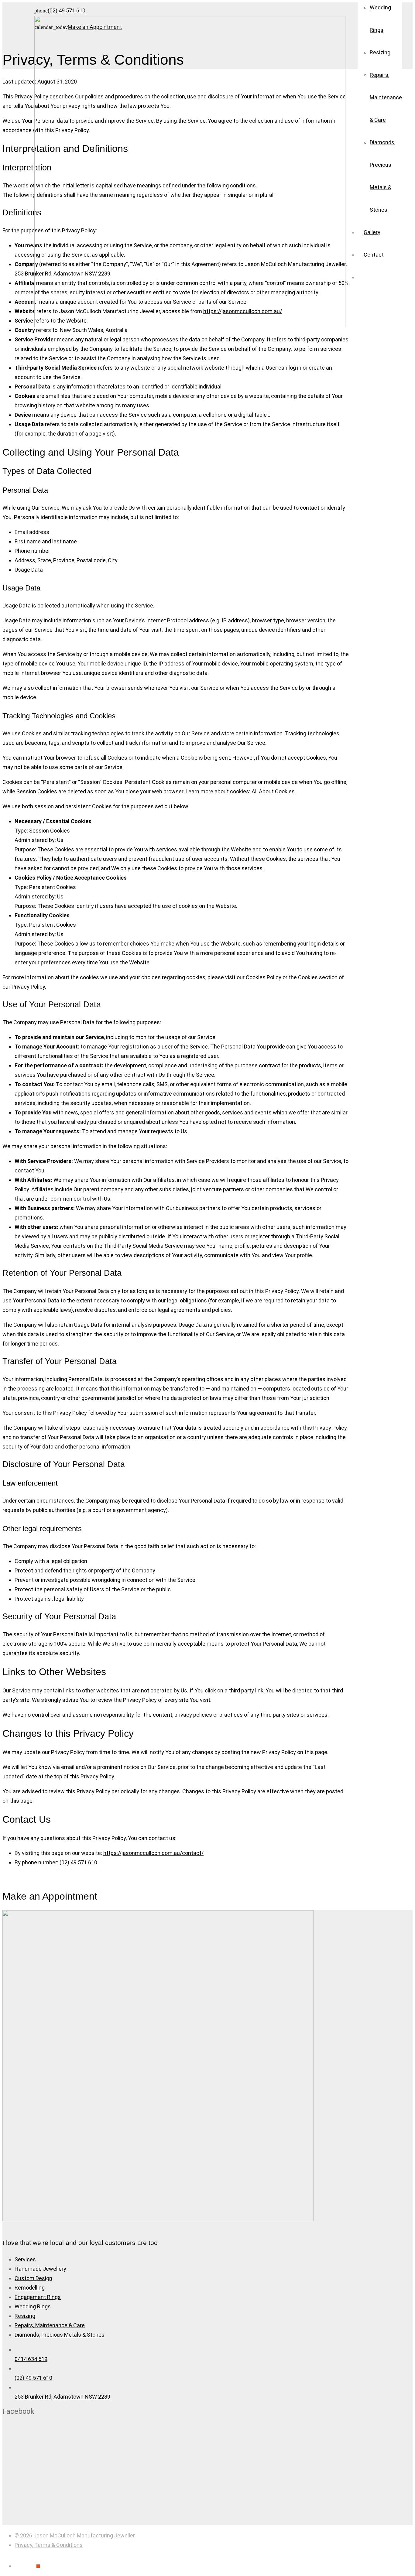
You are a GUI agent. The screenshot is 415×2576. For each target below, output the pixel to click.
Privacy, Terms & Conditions (49, 2545)
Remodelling (30, 2288)
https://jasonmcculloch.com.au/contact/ (153, 1853)
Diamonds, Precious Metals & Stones (60, 2335)
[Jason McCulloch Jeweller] (158, 2219)
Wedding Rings (33, 2306)
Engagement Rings (38, 2297)
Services (25, 2259)
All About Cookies (273, 791)
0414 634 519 (31, 2359)
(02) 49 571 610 (78, 1862)
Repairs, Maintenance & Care (50, 2325)
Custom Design (33, 2278)
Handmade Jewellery (40, 2269)
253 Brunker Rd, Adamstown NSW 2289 (62, 2397)
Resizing (25, 2316)
